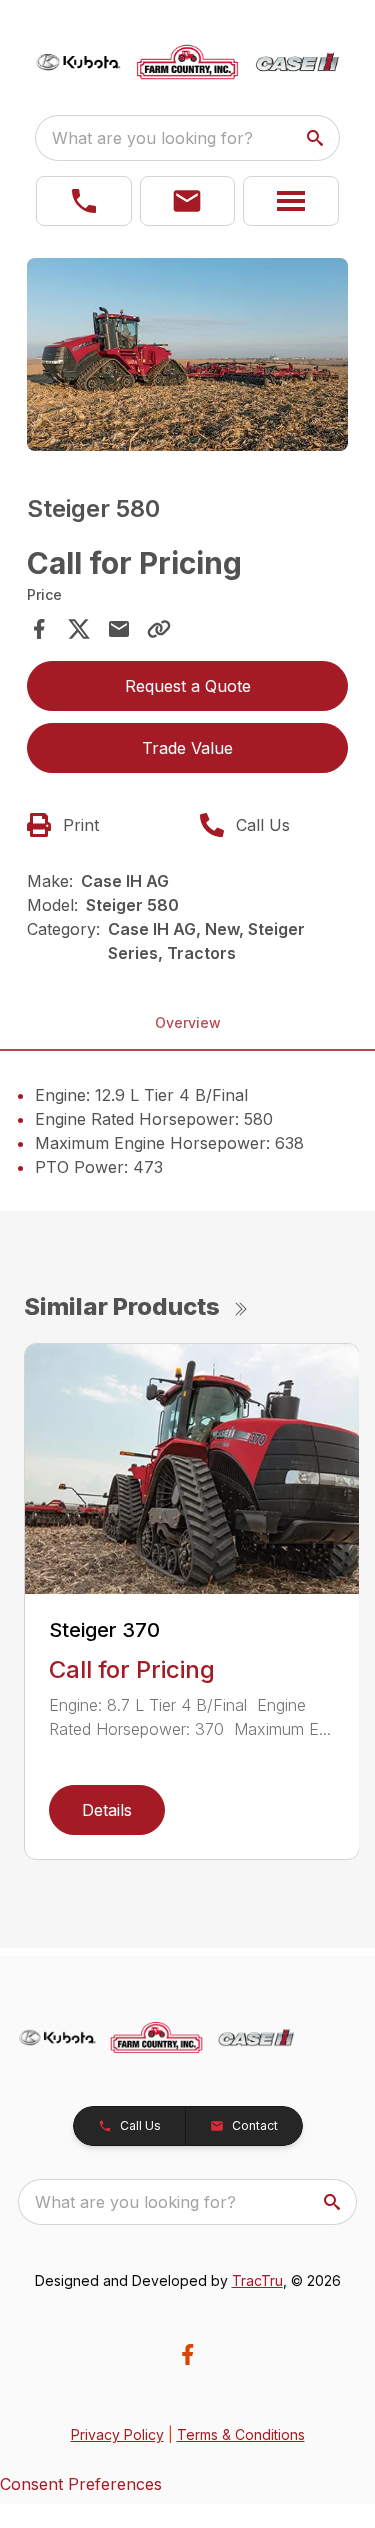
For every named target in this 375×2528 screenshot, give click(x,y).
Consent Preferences (81, 2484)
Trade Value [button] (187, 748)
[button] (84, 201)
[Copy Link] (159, 629)
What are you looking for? (152, 138)
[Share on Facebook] (39, 629)
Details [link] (107, 1810)
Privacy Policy (117, 2434)
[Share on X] (79, 629)
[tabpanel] (188, 357)
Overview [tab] (188, 1022)
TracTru (257, 2280)
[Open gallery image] (188, 354)
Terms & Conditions (241, 2434)
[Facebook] (187, 2354)
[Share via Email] (119, 629)
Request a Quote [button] (188, 686)
